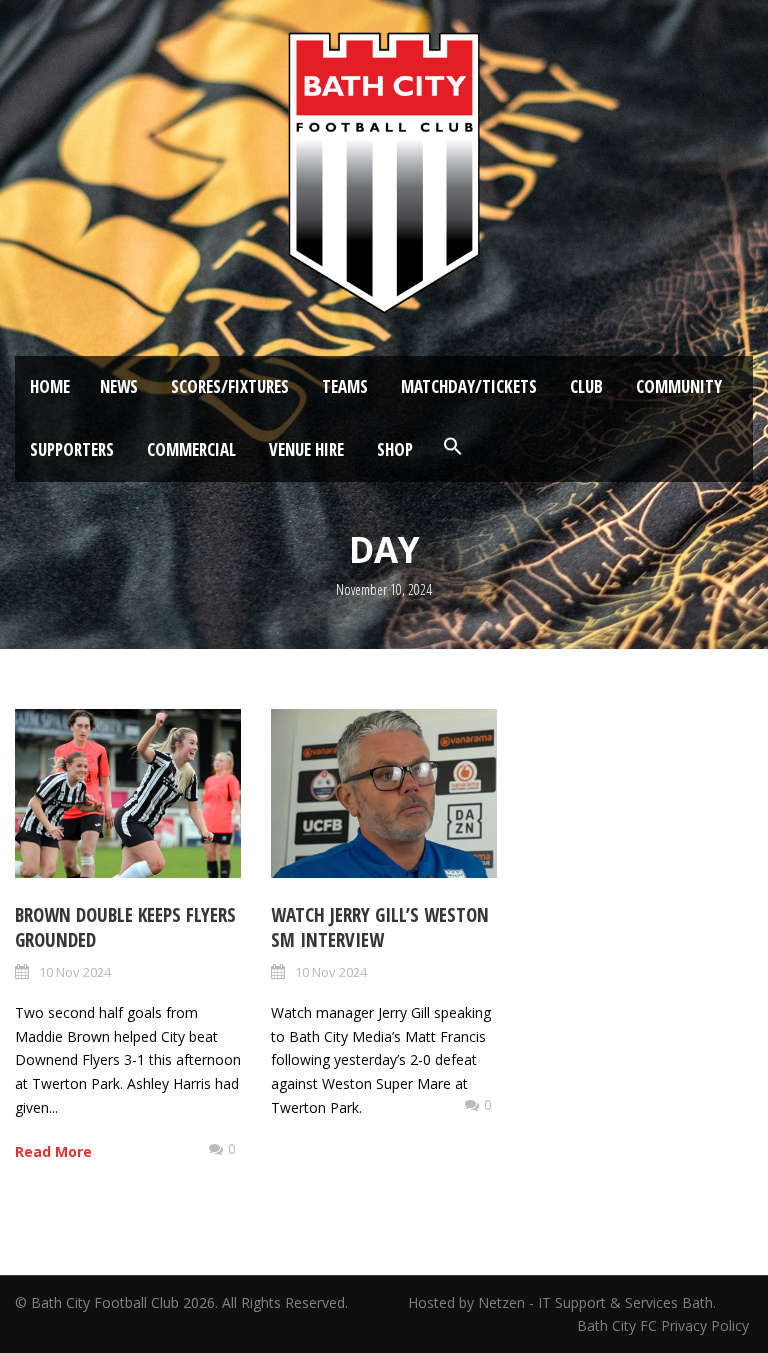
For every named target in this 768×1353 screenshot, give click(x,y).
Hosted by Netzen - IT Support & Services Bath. (562, 1302)
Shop (395, 449)
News (119, 386)
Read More (53, 1151)
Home (50, 386)
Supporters (72, 449)
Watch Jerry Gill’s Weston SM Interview (380, 927)
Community (679, 386)
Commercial (191, 449)
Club (586, 386)
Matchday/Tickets (469, 386)
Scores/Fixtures (230, 386)
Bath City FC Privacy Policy (665, 1325)
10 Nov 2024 (75, 972)
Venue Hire (306, 449)
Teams (345, 386)
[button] (453, 447)
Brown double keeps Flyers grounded (125, 927)
